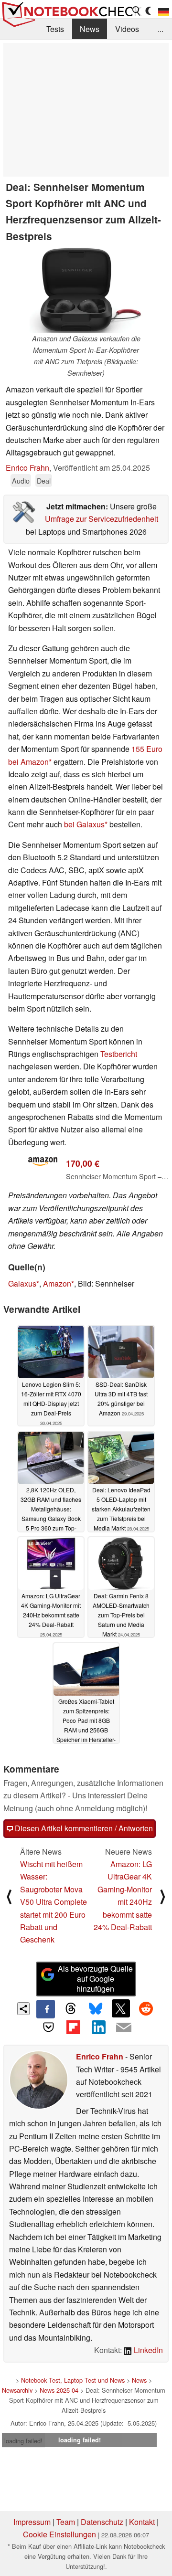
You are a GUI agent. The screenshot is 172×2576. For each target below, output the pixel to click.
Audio (21, 480)
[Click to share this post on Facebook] (45, 2009)
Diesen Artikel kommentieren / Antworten (83, 1828)
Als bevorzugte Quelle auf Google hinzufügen (95, 1979)
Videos (127, 29)
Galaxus (22, 1283)
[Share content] (24, 2009)
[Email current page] (123, 2028)
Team (66, 2522)
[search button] (137, 11)
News (90, 29)
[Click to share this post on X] (121, 2008)
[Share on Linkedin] (98, 2027)
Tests (55, 29)
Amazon (57, 1283)
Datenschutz (102, 2522)
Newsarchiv (17, 2390)
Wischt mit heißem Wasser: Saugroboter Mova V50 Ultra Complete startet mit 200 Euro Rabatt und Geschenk (54, 1902)
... (161, 29)
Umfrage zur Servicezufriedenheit (102, 519)
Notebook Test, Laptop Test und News (73, 2380)
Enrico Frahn (27, 468)
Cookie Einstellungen (59, 2534)
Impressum (32, 2522)
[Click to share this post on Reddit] (146, 2008)
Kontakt (142, 2522)
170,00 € (83, 1163)
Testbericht (119, 1054)
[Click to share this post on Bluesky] (96, 2009)
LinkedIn (147, 2350)
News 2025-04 (59, 2390)
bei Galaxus (84, 824)
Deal (44, 480)
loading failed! (23, 2441)
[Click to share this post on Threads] (71, 2009)
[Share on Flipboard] (74, 2027)
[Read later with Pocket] (48, 2027)
